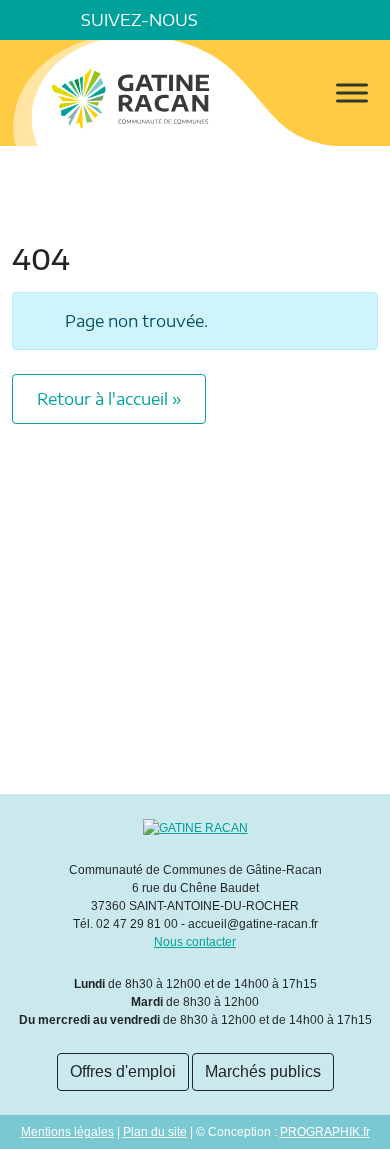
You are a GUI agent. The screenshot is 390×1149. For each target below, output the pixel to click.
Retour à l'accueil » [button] (109, 399)
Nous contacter (195, 942)
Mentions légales (67, 1132)
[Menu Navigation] (352, 93)
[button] (370, 20)
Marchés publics (263, 1071)
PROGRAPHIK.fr (325, 1132)
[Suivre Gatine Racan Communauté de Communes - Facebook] (230, 20)
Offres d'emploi (123, 1071)
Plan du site (155, 1132)
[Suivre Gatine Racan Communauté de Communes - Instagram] (286, 20)
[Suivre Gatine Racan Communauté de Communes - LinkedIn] (258, 20)
